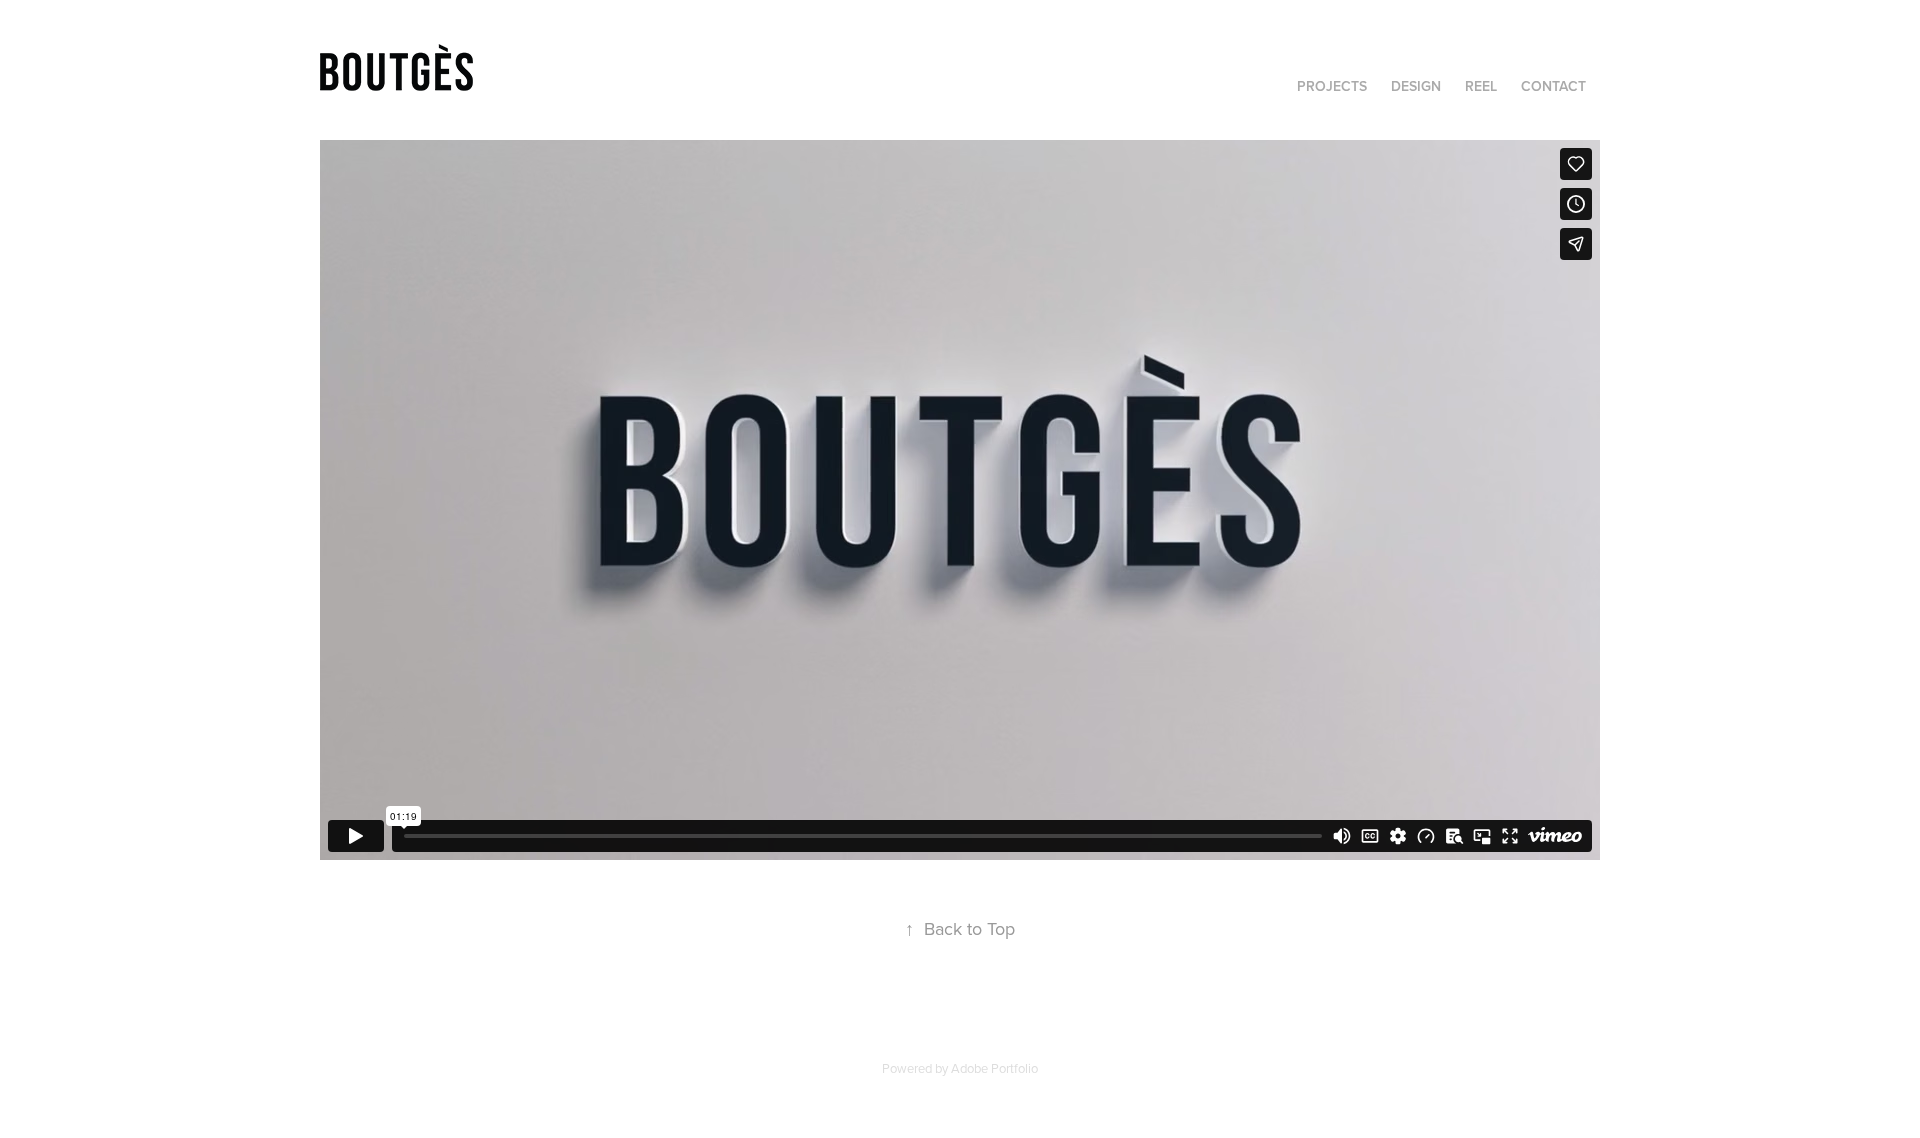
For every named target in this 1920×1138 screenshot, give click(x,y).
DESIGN (1416, 86)
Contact (1553, 86)
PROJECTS (1332, 86)
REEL (1481, 86)
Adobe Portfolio (994, 1068)
